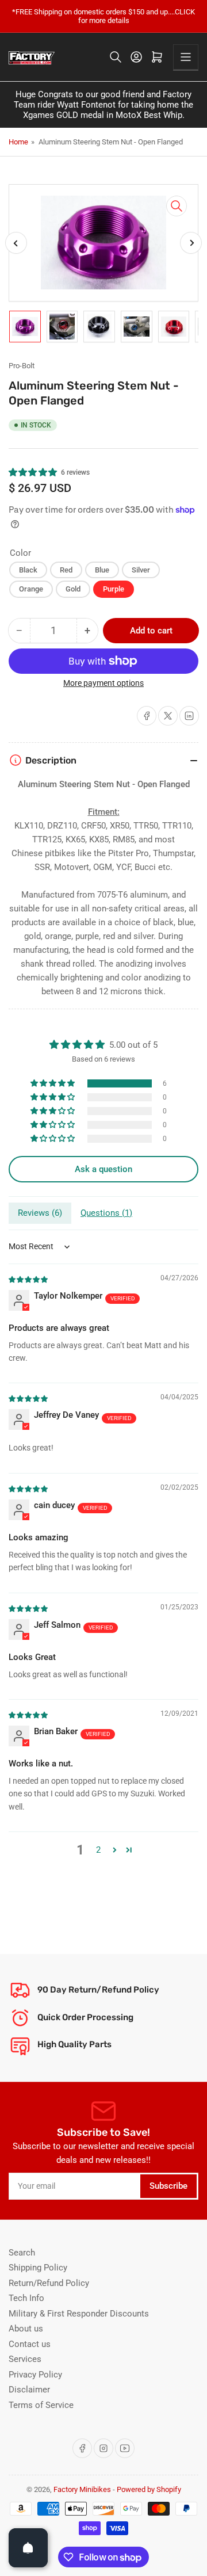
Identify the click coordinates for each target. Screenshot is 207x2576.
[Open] (28, 2548)
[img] (29, 1279)
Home (18, 142)
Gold (73, 589)
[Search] (116, 57)
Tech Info (26, 2298)
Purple (114, 589)
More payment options (103, 683)
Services (25, 2359)
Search (22, 2253)
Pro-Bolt (22, 366)
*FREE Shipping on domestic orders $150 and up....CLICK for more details (103, 16)
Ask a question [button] (103, 1169)
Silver (141, 570)
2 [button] (98, 1850)
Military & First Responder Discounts (79, 2314)
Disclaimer (29, 2390)
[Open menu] (186, 57)
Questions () (106, 1213)
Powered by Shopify (149, 2489)
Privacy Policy (35, 2375)
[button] (33, 472)
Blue (102, 570)
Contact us (30, 2344)
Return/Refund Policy (49, 2283)
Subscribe (168, 2186)
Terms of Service (41, 2405)
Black (28, 570)
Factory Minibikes (82, 2489)
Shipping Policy (38, 2268)
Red (66, 570)
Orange (31, 589)
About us (26, 2329)
